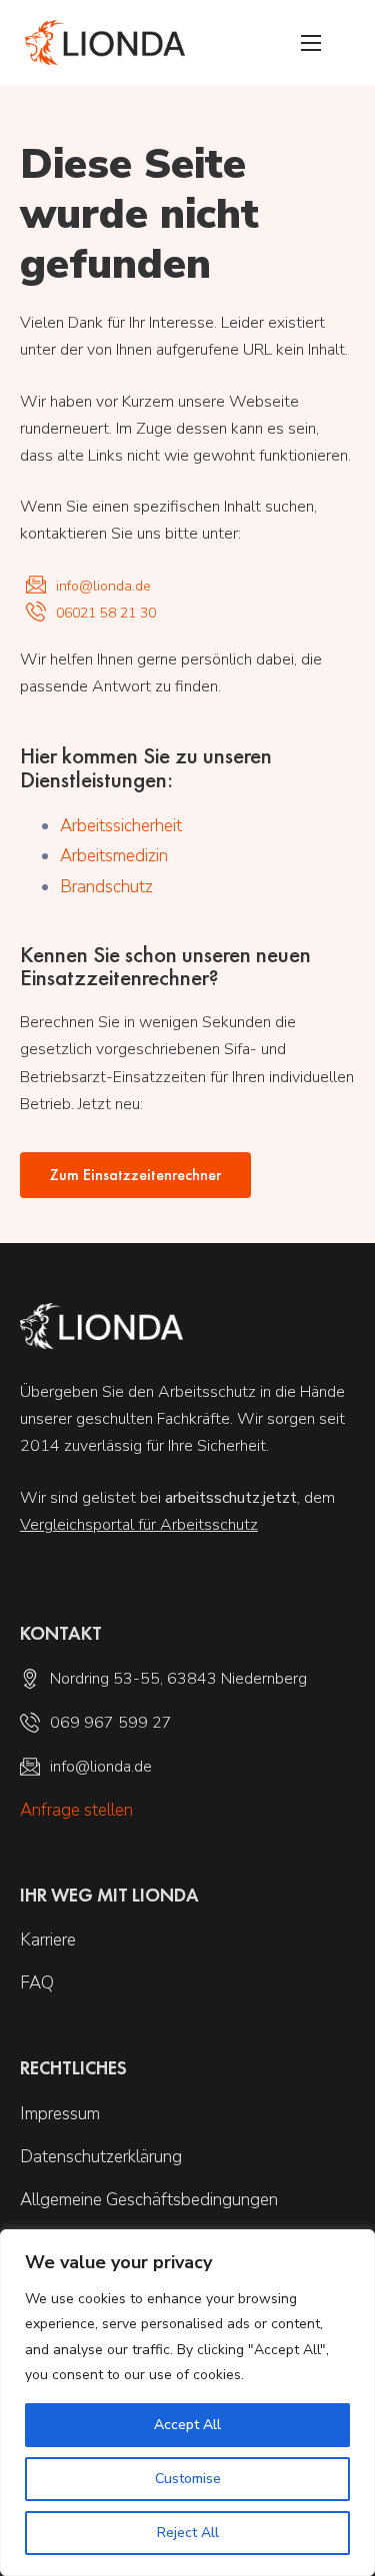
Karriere (48, 1940)
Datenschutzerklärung (101, 2157)
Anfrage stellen (76, 1810)
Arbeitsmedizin (114, 856)
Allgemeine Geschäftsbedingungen (149, 2200)
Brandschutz (106, 887)
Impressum (60, 2114)
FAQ (37, 1983)
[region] (187, 2403)
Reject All (188, 2533)
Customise (188, 2479)
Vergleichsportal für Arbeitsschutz (139, 1525)
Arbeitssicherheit (121, 826)
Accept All (187, 2425)
